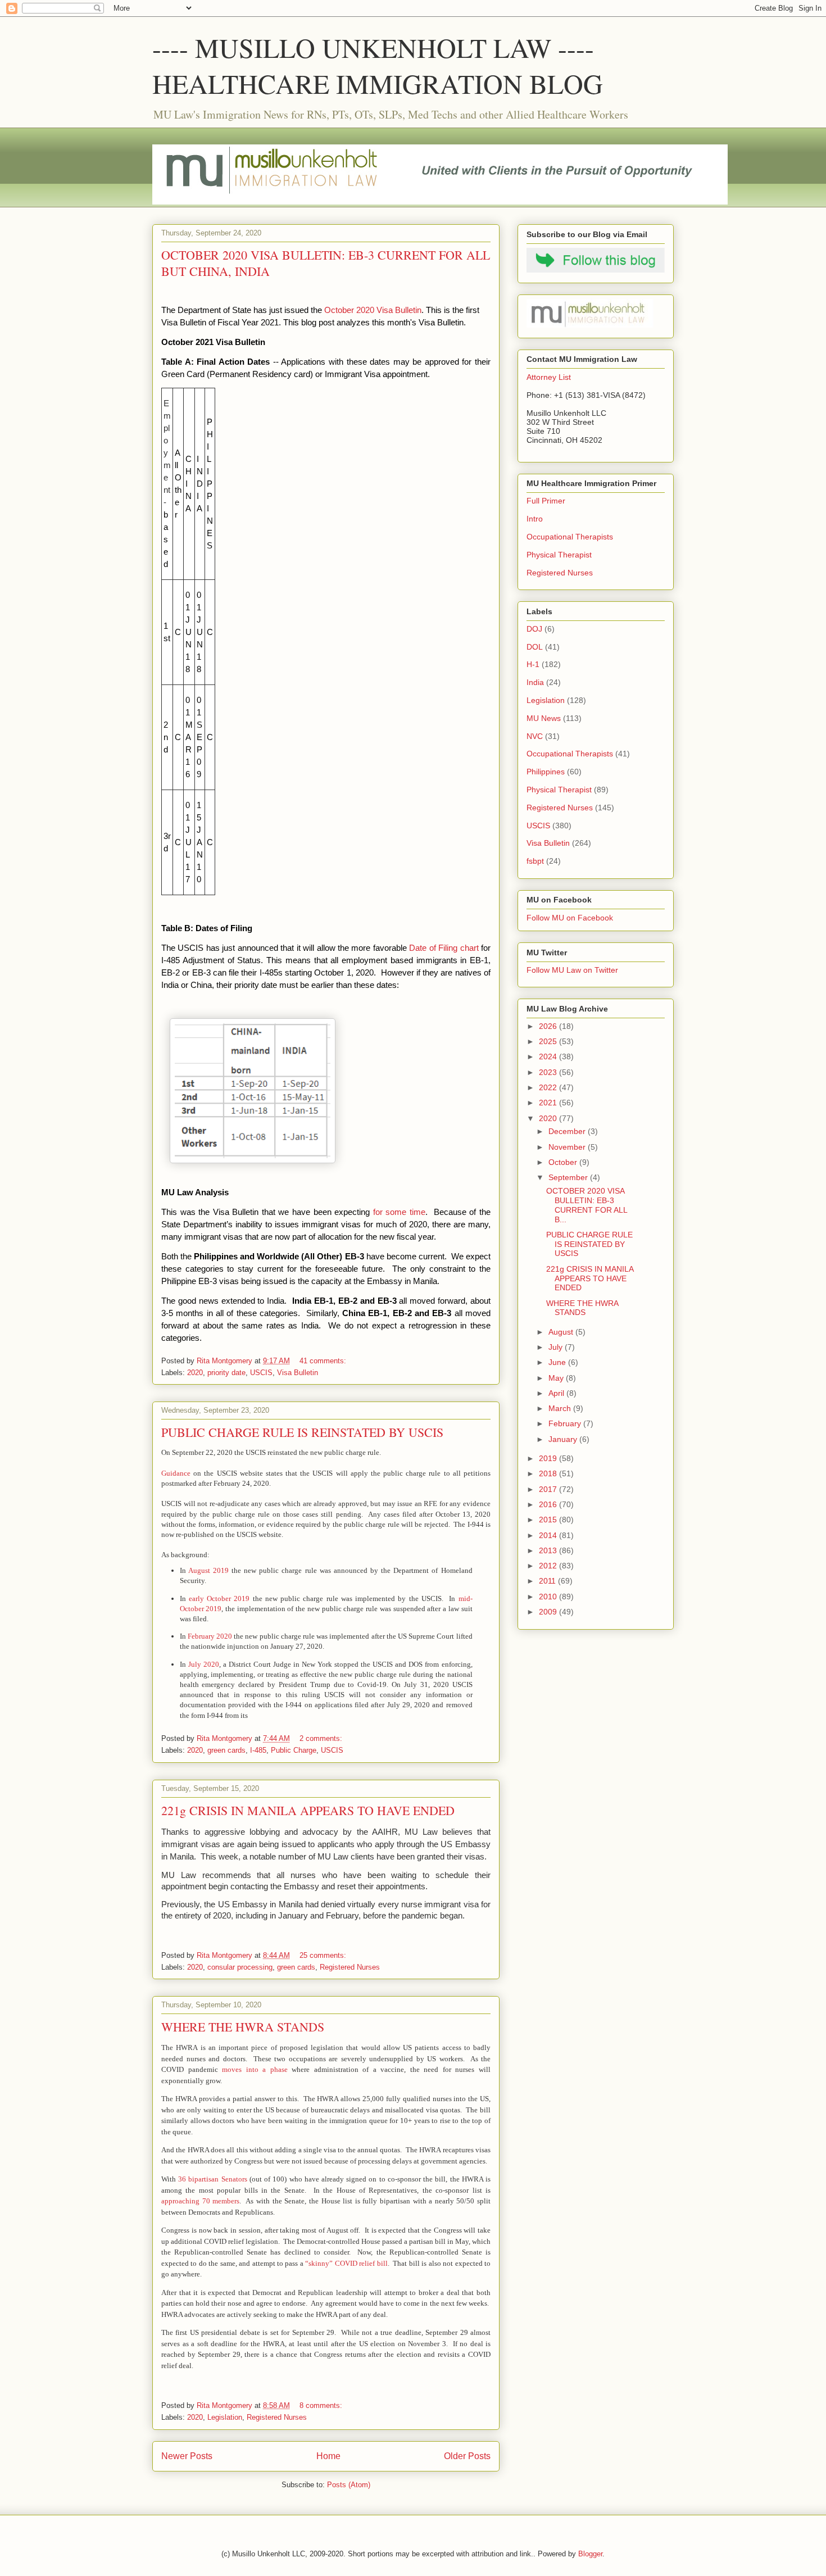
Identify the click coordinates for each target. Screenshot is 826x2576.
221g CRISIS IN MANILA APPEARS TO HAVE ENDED (308, 1810)
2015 (549, 1520)
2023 (549, 1072)
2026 (549, 1026)
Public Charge (294, 1750)
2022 (549, 1087)
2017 (549, 1489)
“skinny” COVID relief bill (346, 2263)
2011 (548, 1581)
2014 (549, 1535)
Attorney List (549, 377)
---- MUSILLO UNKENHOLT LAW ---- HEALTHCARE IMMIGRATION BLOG (378, 65)
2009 (549, 1612)
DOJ (534, 629)
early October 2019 (219, 1598)
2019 (549, 1458)
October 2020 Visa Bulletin (373, 310)
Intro (535, 519)
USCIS (261, 1373)
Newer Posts (187, 2456)
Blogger (590, 2554)
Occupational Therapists (570, 537)
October (564, 1162)
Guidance (176, 1473)
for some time (399, 1212)
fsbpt (535, 861)
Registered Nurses (350, 1967)
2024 (549, 1056)
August (562, 1332)
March (561, 1408)
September (569, 1177)
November (568, 1147)
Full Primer (546, 501)
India (535, 682)
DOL (535, 647)
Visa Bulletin (298, 1373)
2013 (549, 1550)
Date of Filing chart (444, 948)
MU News (544, 718)
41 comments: (324, 1361)
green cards (226, 1750)
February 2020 (210, 1636)
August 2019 (208, 1570)
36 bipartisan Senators (212, 2179)
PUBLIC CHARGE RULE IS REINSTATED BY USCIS (302, 1432)
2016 (549, 1504)
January (564, 1439)
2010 (549, 1597)
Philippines (546, 772)
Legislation (225, 2417)
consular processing (240, 1967)
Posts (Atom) (349, 2485)
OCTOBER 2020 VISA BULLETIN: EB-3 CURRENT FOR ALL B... (587, 1205)
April (557, 1393)
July (557, 1347)
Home (328, 2456)
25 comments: (324, 1955)
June (558, 1362)
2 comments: (322, 1738)
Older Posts (467, 2456)
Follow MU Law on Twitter (572, 970)
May (557, 1378)
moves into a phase (255, 2069)
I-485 (258, 1750)
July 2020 (204, 1664)
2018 (549, 1473)
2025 (549, 1041)
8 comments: (322, 2405)
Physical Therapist (559, 555)
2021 (549, 1103)
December (568, 1131)
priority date (226, 1373)
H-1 (533, 664)
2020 (195, 1373)
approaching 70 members (200, 2201)
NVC (535, 736)
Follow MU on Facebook (570, 918)
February (566, 1423)
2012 (549, 1566)
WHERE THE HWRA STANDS (243, 2027)
